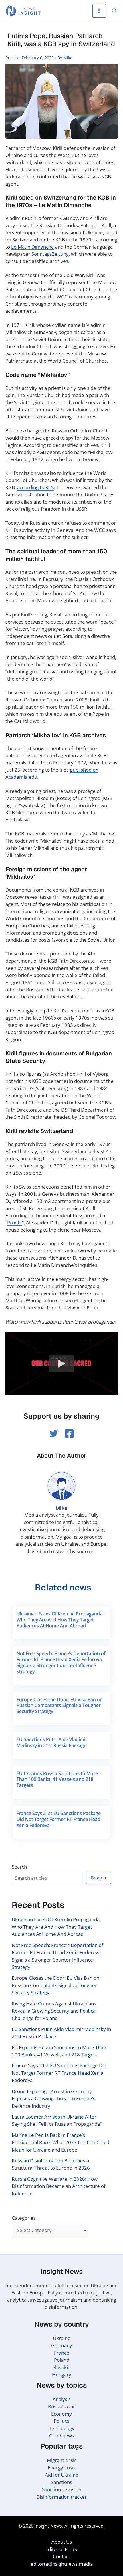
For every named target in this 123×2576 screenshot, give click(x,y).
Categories (24, 2218)
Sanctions (61, 2482)
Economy (61, 2414)
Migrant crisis (62, 2460)
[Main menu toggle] (99, 11)
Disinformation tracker (61, 2497)
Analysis (62, 2399)
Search (19, 1867)
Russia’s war (61, 2406)
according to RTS (35, 487)
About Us (62, 2542)
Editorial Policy (61, 2549)
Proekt (15, 1223)
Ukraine (62, 2338)
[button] (114, 11)
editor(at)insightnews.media (62, 2564)
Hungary (62, 2375)
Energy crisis (62, 2468)
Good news (62, 2436)
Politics (61, 2421)
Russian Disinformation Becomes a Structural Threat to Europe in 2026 (51, 2164)
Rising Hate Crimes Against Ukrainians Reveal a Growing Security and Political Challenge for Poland (54, 2011)
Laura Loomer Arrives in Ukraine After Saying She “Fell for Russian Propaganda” (57, 2120)
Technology (62, 2428)
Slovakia (61, 2367)
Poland (62, 2360)
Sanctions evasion (62, 2489)
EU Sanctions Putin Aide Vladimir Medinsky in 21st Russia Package (52, 1742)
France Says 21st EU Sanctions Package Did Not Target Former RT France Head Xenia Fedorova (59, 1819)
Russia (12, 58)
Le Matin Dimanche (33, 247)
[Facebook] (69, 1433)
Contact (61, 2556)
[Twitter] (54, 1433)
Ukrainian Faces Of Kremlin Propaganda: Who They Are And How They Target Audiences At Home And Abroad (60, 1620)
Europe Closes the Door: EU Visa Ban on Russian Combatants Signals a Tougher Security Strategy (60, 1706)
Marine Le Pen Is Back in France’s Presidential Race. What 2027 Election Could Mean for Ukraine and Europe (60, 2142)
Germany (62, 2345)
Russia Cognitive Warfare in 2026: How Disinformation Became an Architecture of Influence (59, 2186)
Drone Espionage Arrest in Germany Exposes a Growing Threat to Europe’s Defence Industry (53, 2099)
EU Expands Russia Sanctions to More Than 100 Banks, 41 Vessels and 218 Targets (57, 1779)
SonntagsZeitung (50, 254)
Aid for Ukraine (62, 2475)
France (62, 2353)
